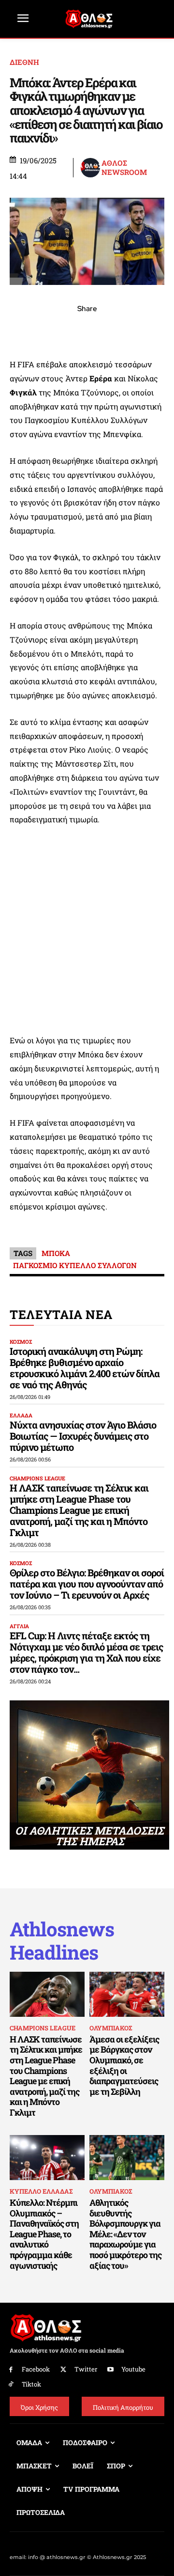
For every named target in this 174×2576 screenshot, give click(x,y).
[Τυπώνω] (154, 330)
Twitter (86, 2369)
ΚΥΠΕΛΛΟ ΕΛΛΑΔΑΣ (41, 2191)
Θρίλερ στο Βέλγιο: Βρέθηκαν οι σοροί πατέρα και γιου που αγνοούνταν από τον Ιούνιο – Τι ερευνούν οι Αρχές (87, 1584)
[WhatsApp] (65, 330)
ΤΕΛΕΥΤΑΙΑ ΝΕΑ (61, 1314)
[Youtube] (111, 2370)
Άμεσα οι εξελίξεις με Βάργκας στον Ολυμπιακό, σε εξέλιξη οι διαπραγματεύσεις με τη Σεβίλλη (124, 2065)
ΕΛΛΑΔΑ (21, 1415)
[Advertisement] (87, 930)
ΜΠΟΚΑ (56, 1253)
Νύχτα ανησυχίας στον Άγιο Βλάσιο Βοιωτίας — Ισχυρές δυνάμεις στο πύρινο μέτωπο (83, 1436)
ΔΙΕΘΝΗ (24, 62)
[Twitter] (64, 2370)
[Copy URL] (131, 330)
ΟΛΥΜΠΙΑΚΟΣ (111, 2028)
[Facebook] (20, 330)
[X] (43, 330)
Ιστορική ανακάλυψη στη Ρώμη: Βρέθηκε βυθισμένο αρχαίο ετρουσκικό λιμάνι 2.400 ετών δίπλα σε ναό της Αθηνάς (85, 1368)
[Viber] (87, 330)
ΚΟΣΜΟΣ (21, 1342)
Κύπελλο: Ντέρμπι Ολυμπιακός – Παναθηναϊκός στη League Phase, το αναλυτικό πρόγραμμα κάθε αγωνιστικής (44, 2234)
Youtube (133, 2369)
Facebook (36, 2369)
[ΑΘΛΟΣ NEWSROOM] (90, 168)
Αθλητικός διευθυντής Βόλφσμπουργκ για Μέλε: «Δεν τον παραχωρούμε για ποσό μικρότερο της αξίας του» (125, 2234)
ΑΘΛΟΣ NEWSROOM (124, 168)
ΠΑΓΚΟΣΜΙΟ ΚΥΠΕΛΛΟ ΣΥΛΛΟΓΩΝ (75, 1265)
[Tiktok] (11, 2384)
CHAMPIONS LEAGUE (37, 1478)
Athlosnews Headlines (62, 1941)
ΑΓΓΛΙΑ (19, 1626)
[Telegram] (109, 330)
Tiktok (31, 2384)
